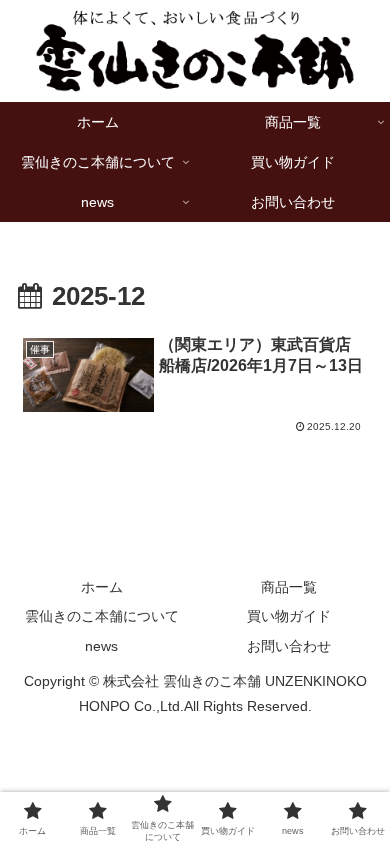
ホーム (102, 587)
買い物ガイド (289, 616)
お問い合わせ (289, 646)
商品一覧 (289, 587)
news (101, 646)
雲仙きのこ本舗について (102, 616)
